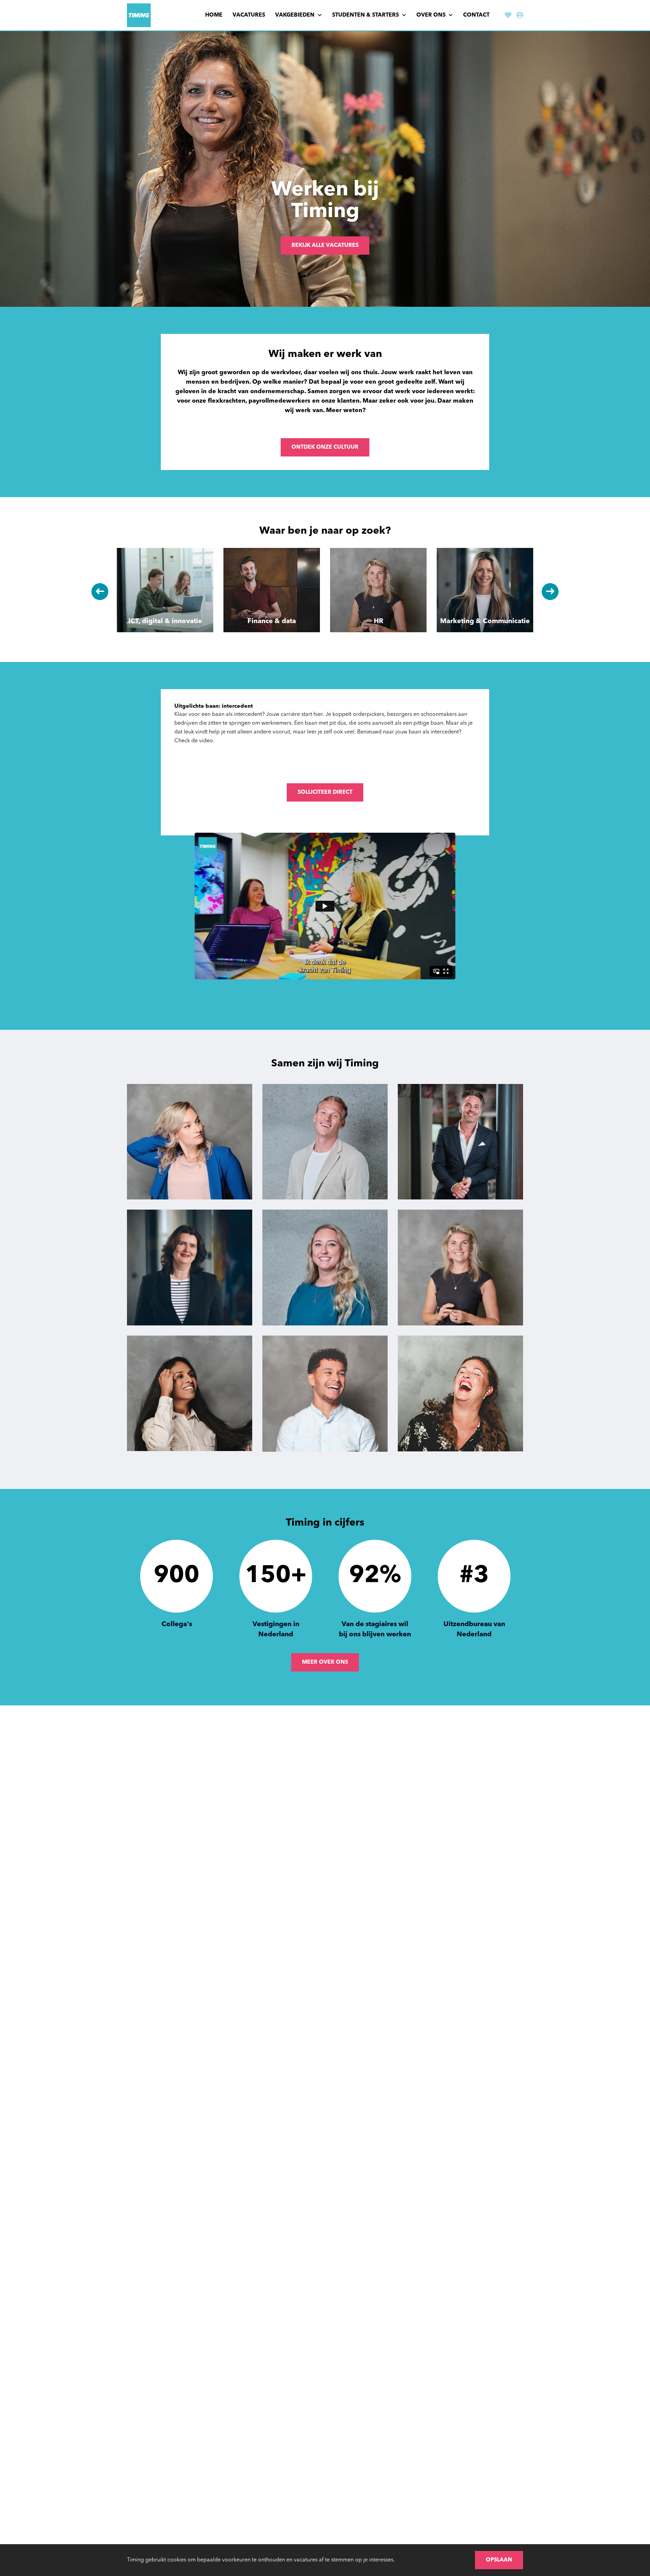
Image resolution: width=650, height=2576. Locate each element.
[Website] (139, 15)
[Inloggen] (520, 16)
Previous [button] (100, 592)
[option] (325, 169)
